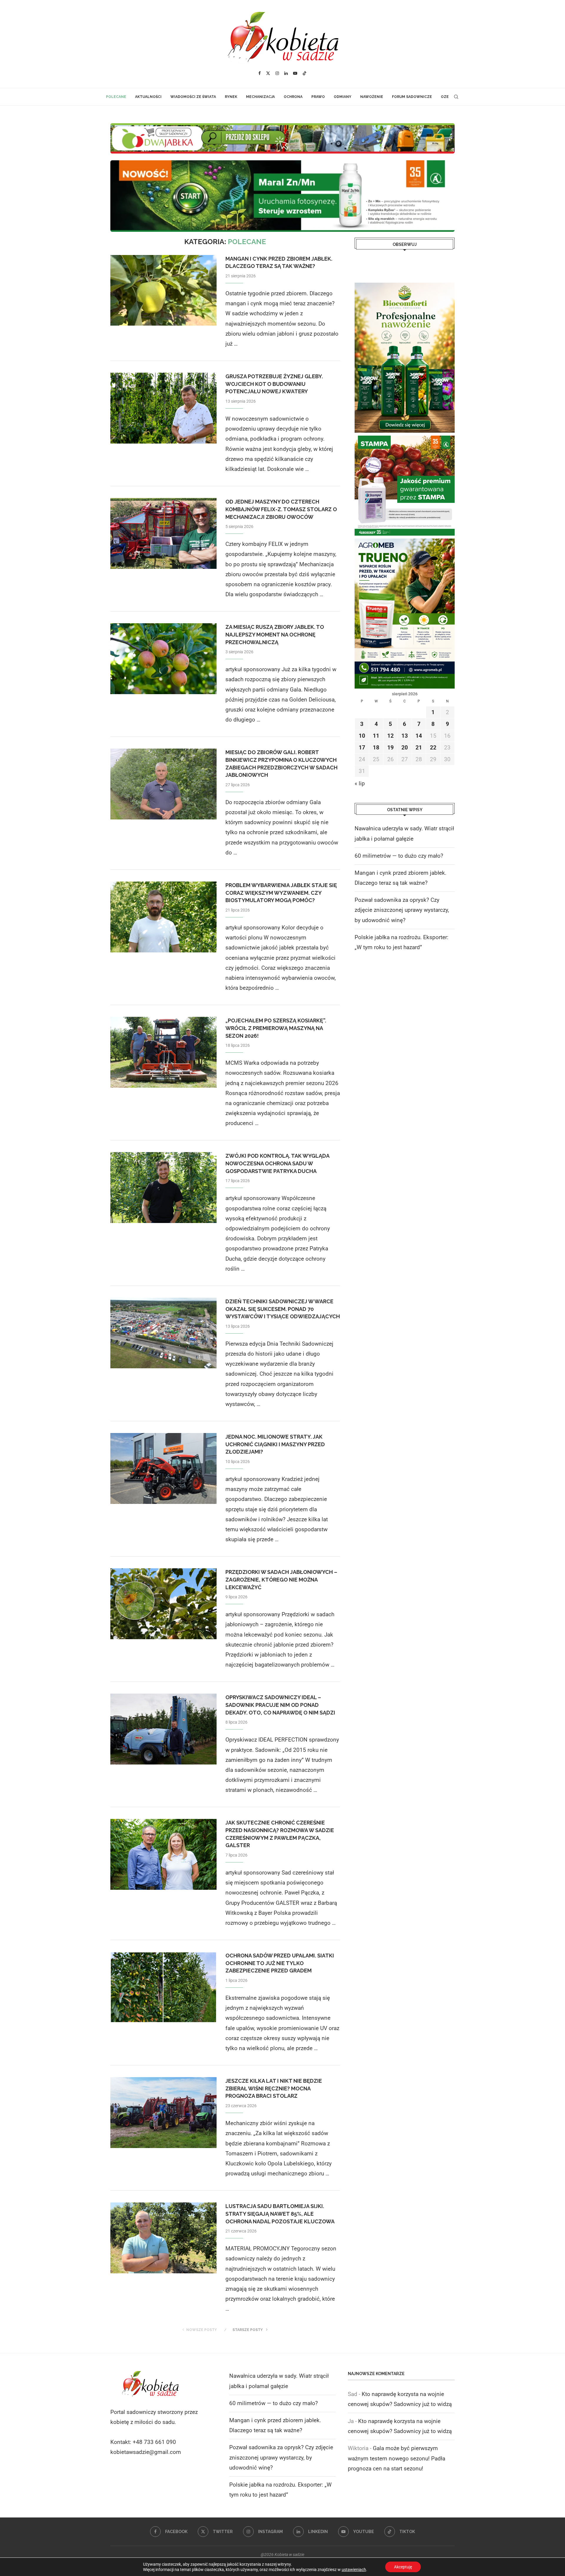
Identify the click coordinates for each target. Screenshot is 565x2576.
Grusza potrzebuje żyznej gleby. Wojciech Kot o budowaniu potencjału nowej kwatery (274, 384)
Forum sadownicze (412, 97)
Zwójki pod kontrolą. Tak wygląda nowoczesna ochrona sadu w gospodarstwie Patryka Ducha (277, 1163)
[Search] (456, 97)
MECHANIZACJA (260, 97)
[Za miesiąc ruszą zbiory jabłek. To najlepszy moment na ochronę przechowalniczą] (163, 659)
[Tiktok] (305, 73)
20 (405, 748)
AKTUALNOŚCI (148, 97)
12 (390, 736)
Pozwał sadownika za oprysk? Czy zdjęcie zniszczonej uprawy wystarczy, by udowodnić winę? (402, 910)
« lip (360, 783)
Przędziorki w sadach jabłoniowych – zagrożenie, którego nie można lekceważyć (281, 1579)
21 (419, 748)
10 (362, 736)
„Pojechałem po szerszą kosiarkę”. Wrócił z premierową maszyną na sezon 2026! (276, 1028)
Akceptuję (403, 2567)
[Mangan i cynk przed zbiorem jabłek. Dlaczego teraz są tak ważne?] (163, 290)
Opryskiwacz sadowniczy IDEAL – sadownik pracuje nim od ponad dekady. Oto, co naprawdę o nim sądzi (280, 1705)
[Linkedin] (286, 73)
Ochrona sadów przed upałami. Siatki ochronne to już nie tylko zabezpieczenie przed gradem (280, 1963)
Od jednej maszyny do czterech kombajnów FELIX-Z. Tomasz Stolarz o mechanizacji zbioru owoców (281, 509)
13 (405, 736)
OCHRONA (293, 97)
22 (433, 748)
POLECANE (116, 97)
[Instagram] (277, 73)
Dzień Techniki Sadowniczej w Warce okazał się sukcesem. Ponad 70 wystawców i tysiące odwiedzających (283, 1309)
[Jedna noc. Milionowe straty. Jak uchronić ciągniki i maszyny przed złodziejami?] (163, 1468)
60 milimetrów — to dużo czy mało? (399, 856)
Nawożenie (372, 97)
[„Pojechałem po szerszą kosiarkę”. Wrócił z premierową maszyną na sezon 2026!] (163, 1052)
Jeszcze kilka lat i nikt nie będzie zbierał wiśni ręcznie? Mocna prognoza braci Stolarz (274, 2088)
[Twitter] (268, 73)
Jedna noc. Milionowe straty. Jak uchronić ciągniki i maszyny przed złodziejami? (275, 1444)
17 (362, 748)
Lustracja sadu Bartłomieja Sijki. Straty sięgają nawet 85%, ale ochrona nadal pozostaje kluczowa (280, 2214)
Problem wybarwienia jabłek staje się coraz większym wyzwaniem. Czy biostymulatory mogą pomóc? (281, 893)
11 (376, 736)
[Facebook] (260, 73)
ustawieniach (354, 2570)
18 (376, 748)
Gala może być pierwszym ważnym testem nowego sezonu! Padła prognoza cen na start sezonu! (397, 2458)
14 (419, 736)
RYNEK (231, 97)
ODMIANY (343, 97)
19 (390, 748)
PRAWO (318, 97)
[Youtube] (295, 73)
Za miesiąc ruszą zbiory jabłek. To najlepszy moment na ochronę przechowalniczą (275, 634)
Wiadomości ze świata (193, 97)
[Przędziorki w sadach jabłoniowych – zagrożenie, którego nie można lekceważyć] (163, 1604)
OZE (445, 97)
